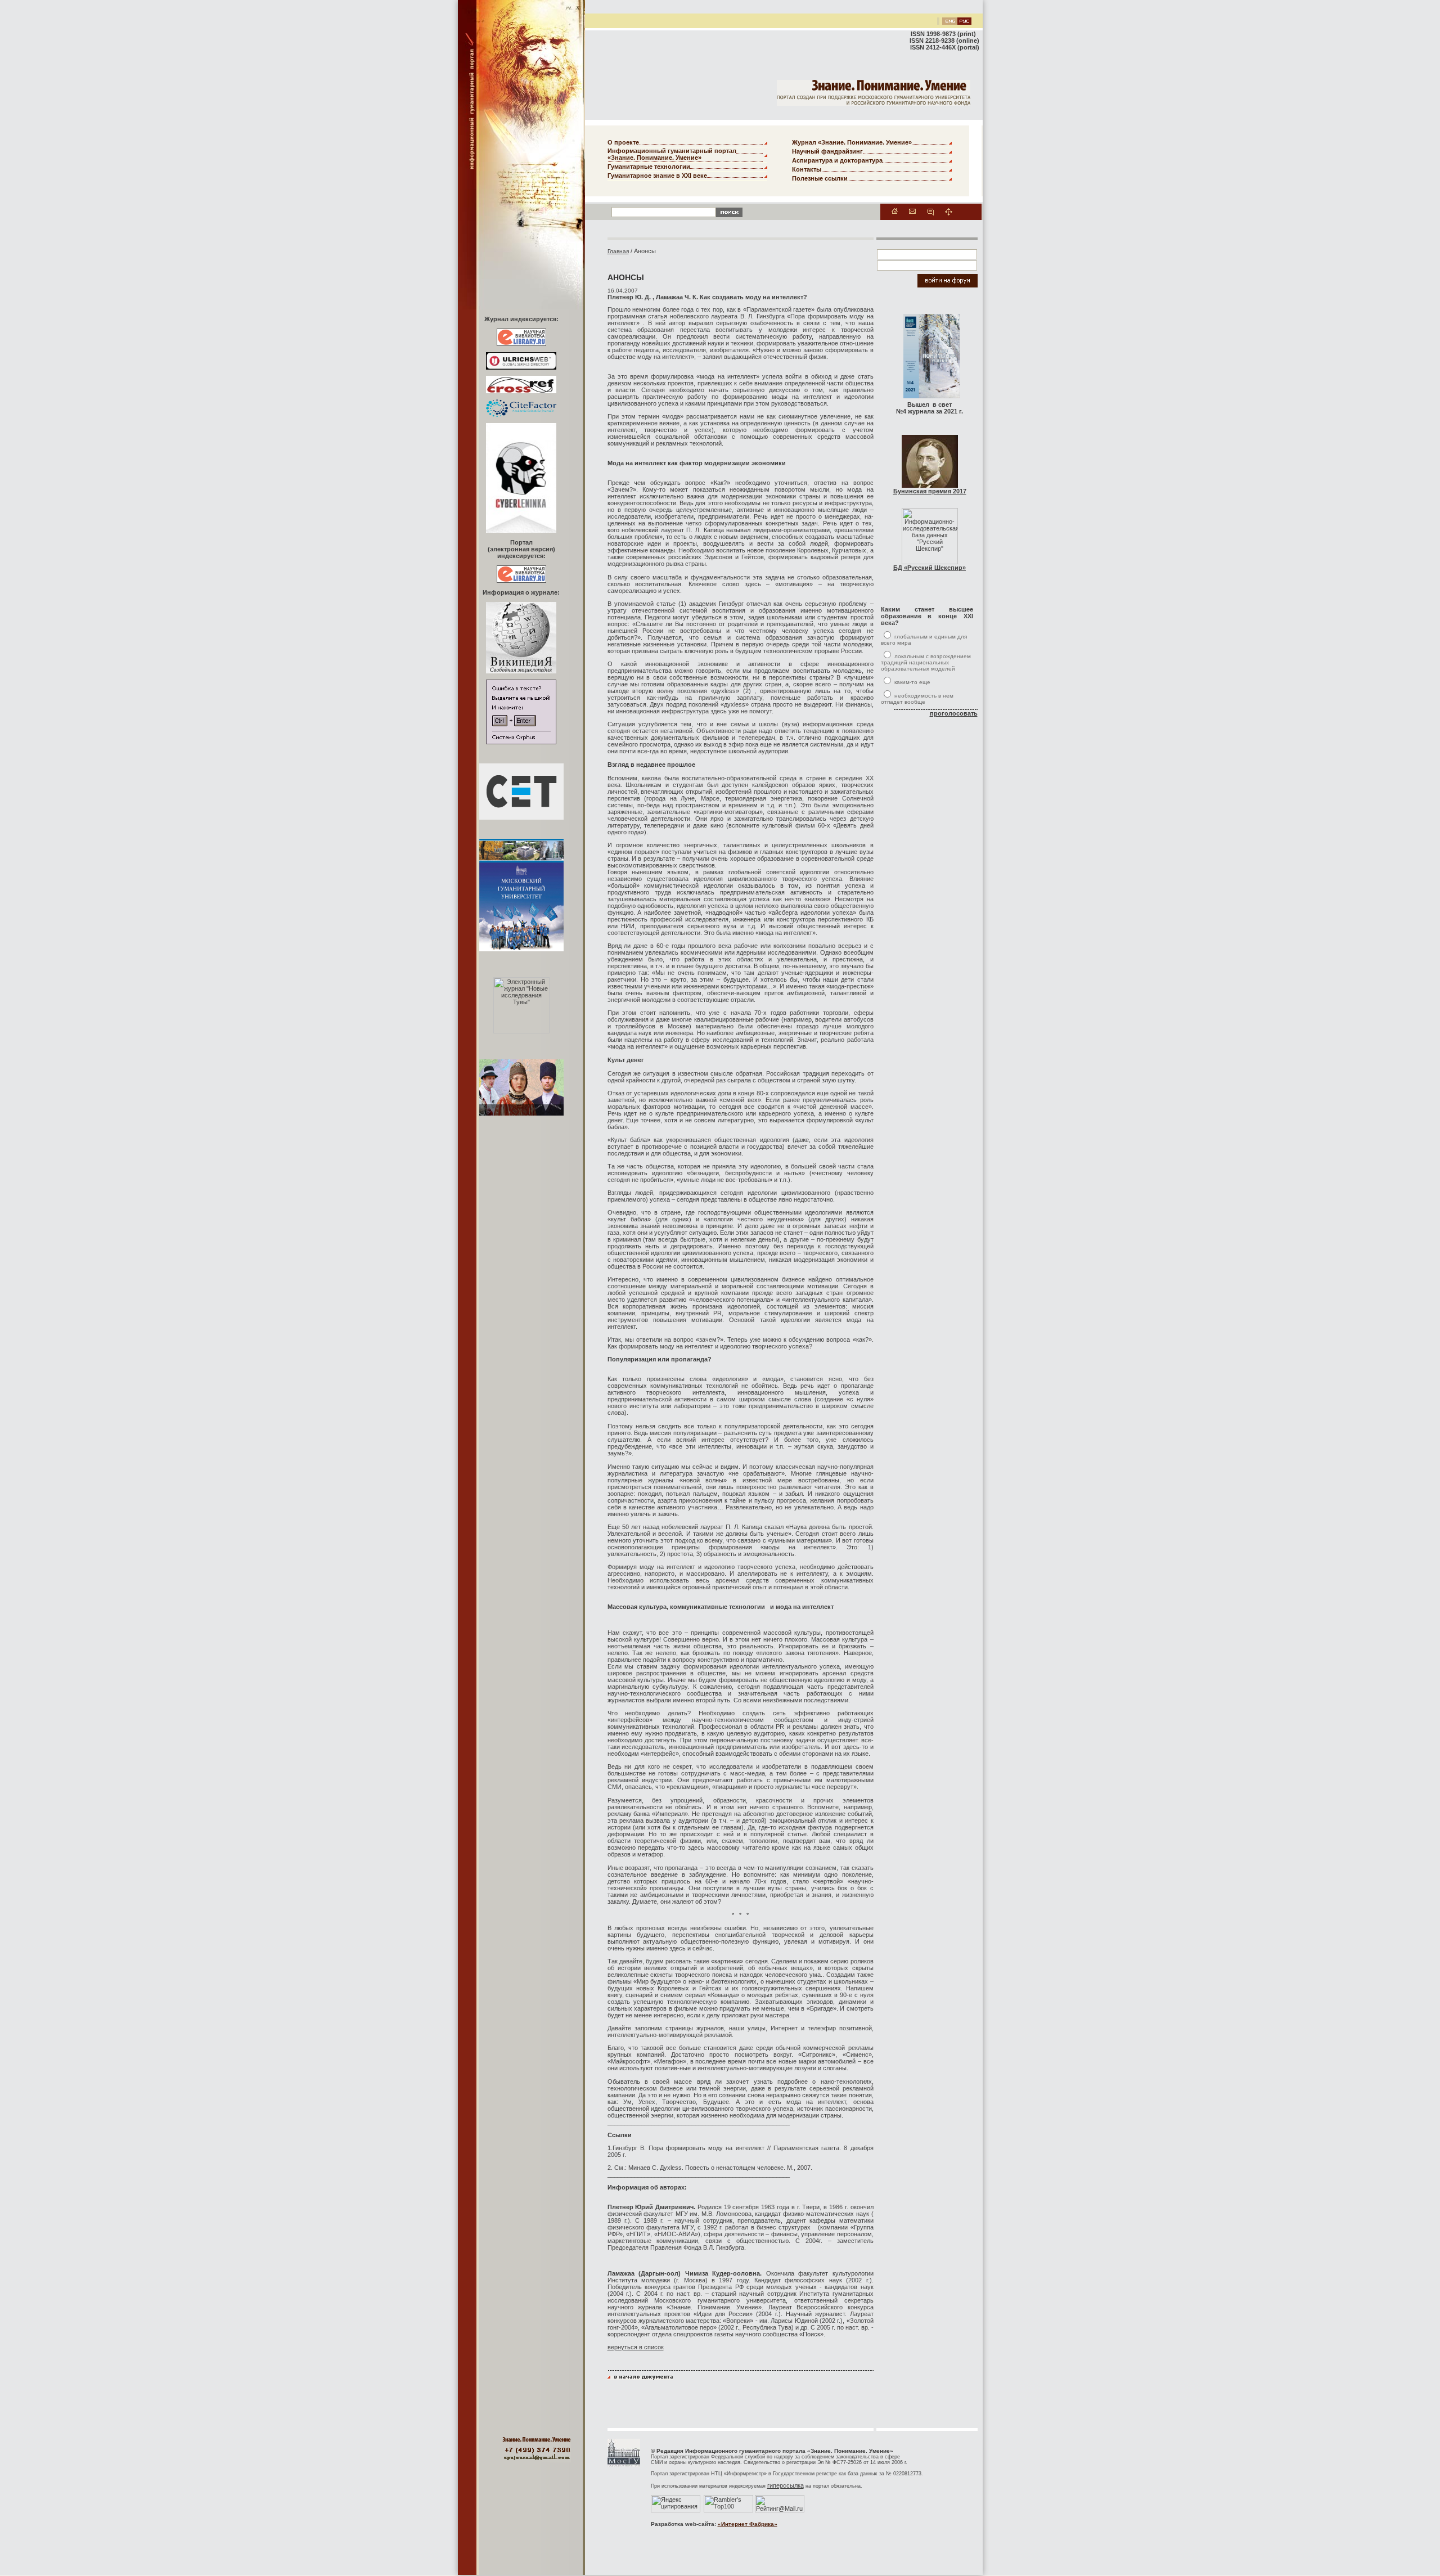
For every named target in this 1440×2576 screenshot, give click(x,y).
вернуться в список (636, 2347)
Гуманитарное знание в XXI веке (657, 176)
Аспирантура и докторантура (837, 160)
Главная (618, 251)
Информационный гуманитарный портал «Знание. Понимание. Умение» (672, 154)
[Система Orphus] (521, 742)
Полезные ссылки (820, 178)
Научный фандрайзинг (827, 151)
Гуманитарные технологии (649, 167)
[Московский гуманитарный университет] (624, 2465)
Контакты (807, 169)
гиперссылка (786, 2485)
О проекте (623, 142)
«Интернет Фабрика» (748, 2524)
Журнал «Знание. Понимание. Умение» (852, 142)
